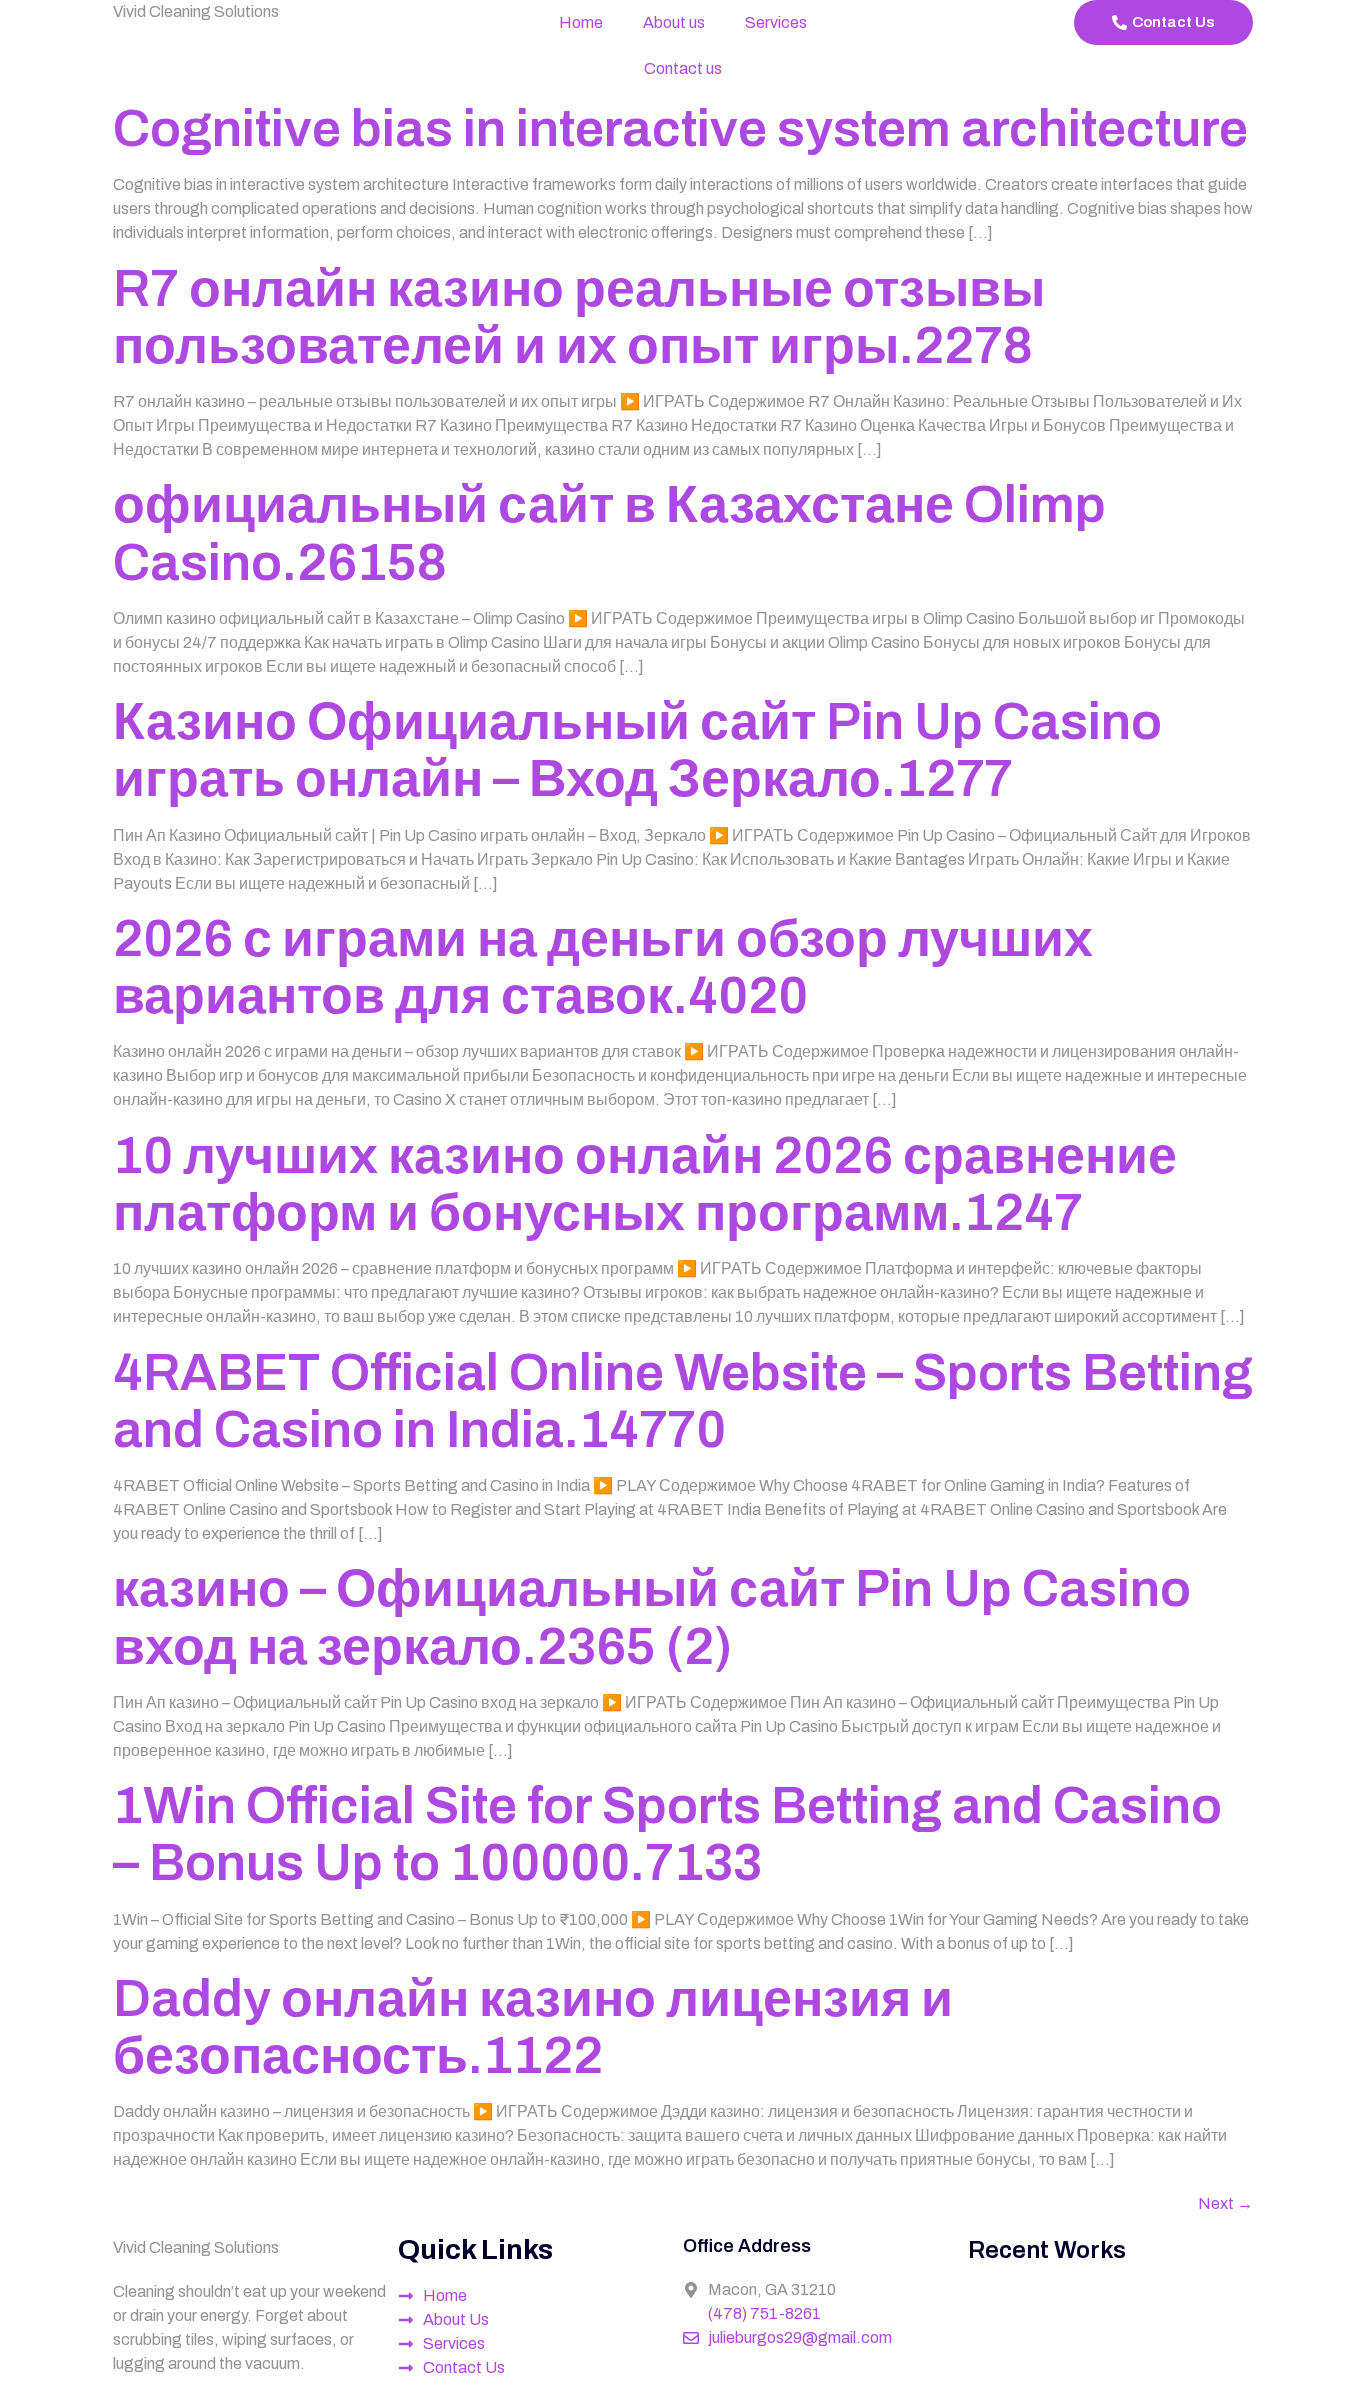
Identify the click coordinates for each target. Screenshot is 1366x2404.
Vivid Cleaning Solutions (196, 11)
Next (1225, 2203)
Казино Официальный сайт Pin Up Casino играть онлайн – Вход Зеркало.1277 (637, 750)
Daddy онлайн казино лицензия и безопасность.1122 (533, 2027)
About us (674, 22)
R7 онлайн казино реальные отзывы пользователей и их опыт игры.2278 (579, 317)
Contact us (683, 68)
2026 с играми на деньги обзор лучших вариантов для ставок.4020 (603, 967)
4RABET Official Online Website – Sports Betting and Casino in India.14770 (683, 1401)
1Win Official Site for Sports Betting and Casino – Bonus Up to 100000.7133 (667, 1834)
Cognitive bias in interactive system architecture (680, 128)
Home (581, 22)
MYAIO (623, 2391)
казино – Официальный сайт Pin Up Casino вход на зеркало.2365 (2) (652, 1617)
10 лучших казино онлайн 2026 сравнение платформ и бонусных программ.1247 (645, 1184)
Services (776, 22)
